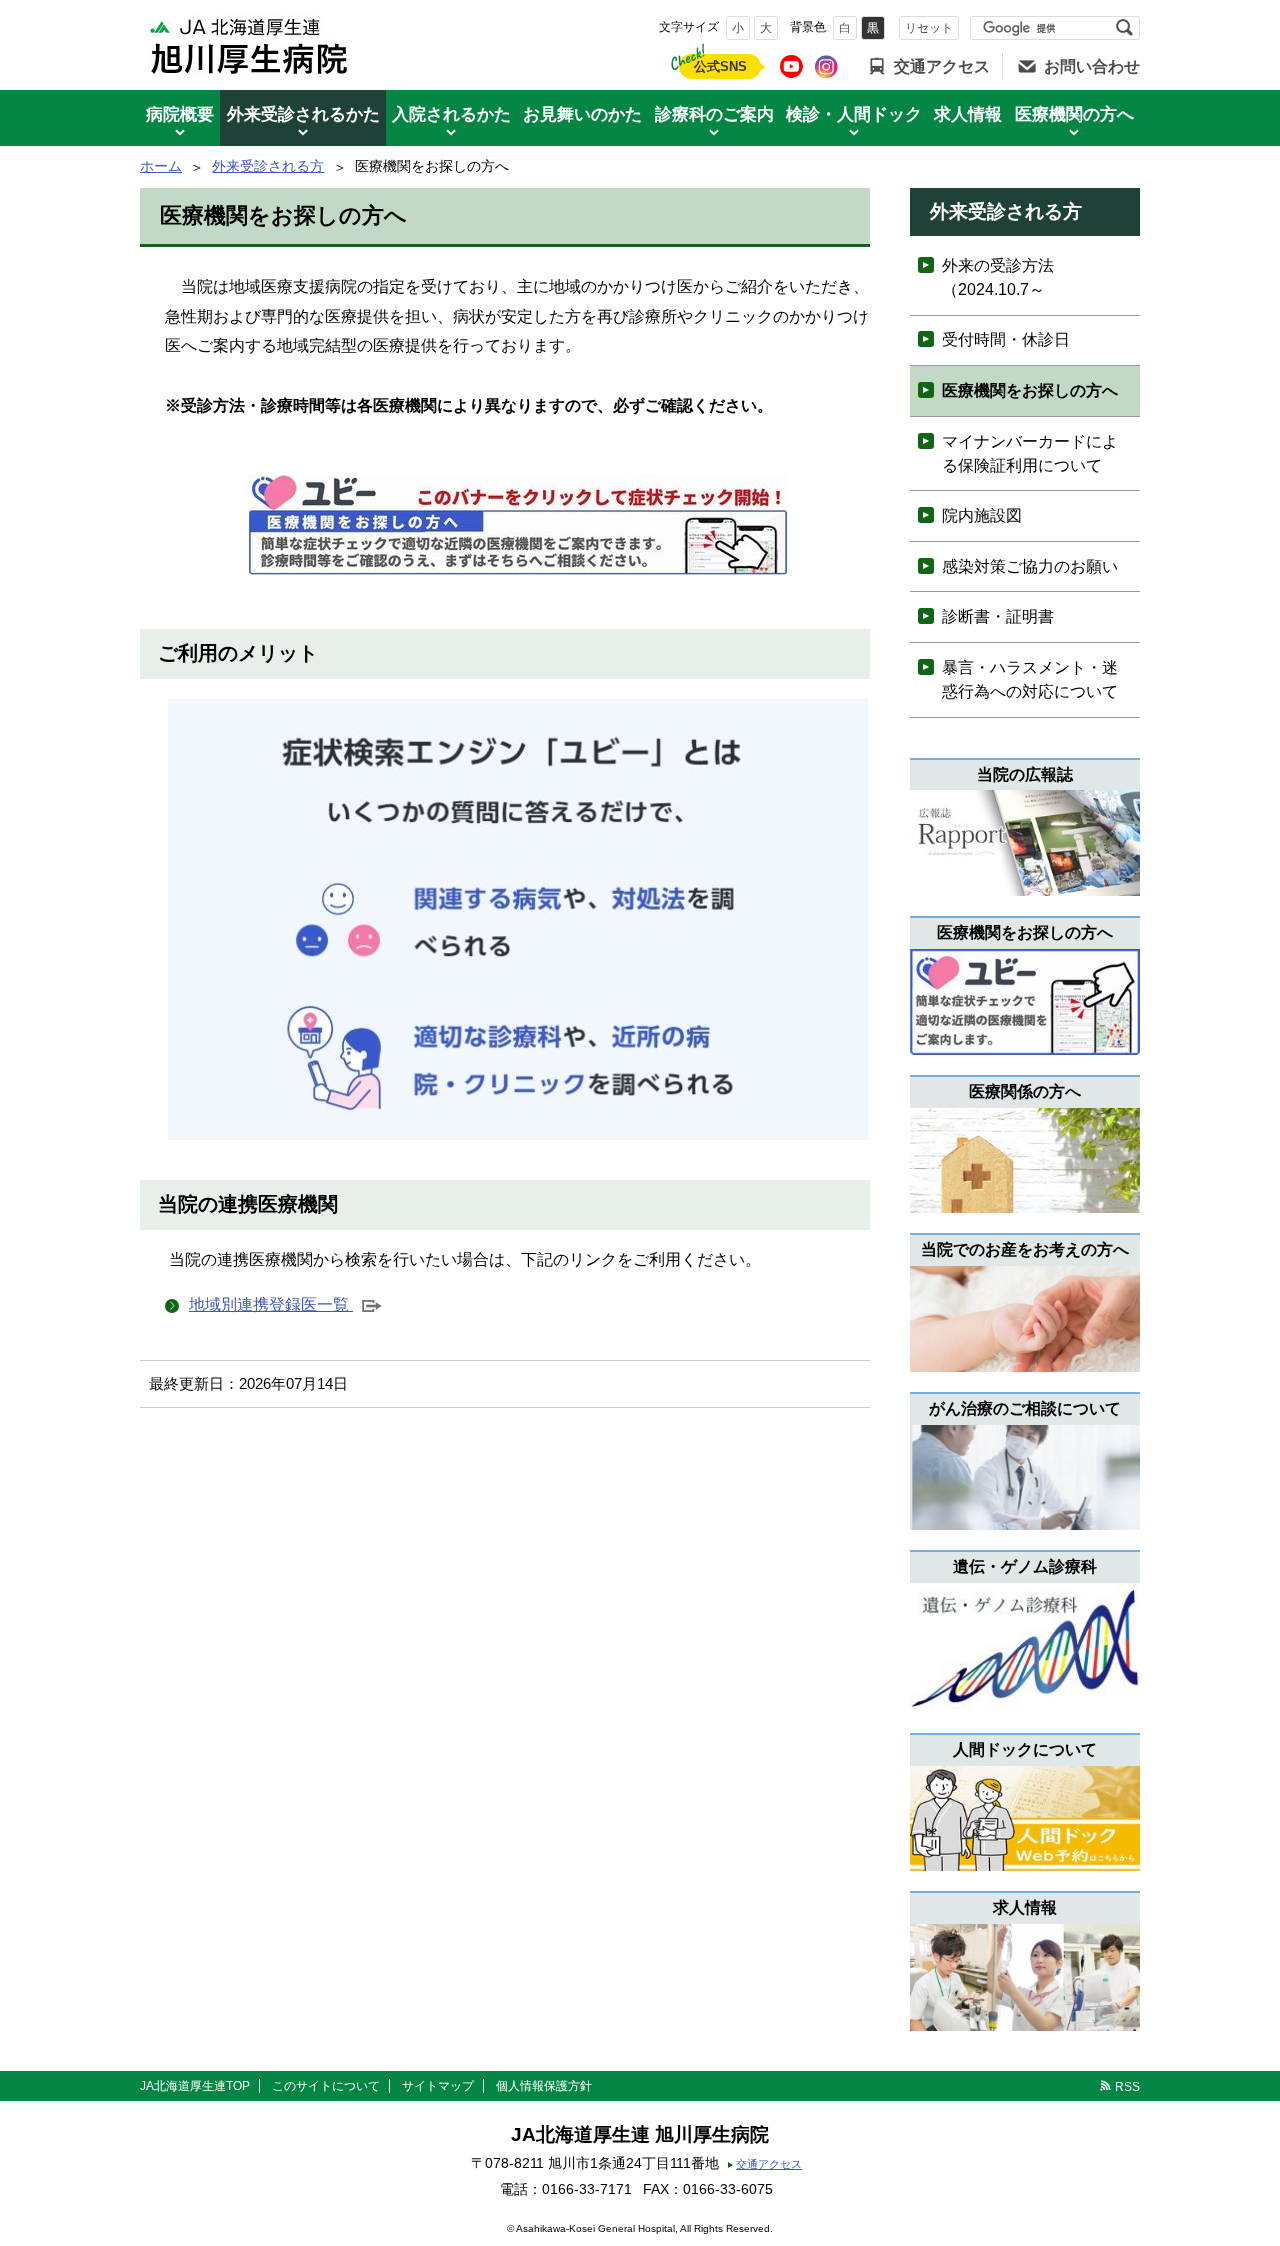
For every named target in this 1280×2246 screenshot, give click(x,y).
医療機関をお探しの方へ (1030, 390)
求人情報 (968, 114)
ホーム (161, 166)
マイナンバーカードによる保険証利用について (1030, 453)
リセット (929, 28)
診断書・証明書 (998, 616)
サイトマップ (438, 2086)
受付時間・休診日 (1006, 339)
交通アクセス (942, 66)
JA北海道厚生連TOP (195, 2086)
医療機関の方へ (1074, 114)
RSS (1127, 2087)
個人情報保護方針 (544, 2086)
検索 (1124, 28)
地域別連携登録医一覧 (283, 1306)
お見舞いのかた (582, 114)
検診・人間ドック (854, 114)
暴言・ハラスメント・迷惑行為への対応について (1030, 679)
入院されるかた (451, 114)
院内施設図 (982, 515)
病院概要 (180, 114)
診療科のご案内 (714, 114)
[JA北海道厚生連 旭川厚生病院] (250, 45)
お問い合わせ (1092, 66)
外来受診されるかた (303, 114)
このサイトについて (326, 2086)
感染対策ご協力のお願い (1030, 566)
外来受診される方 (268, 166)
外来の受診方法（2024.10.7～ (998, 277)
